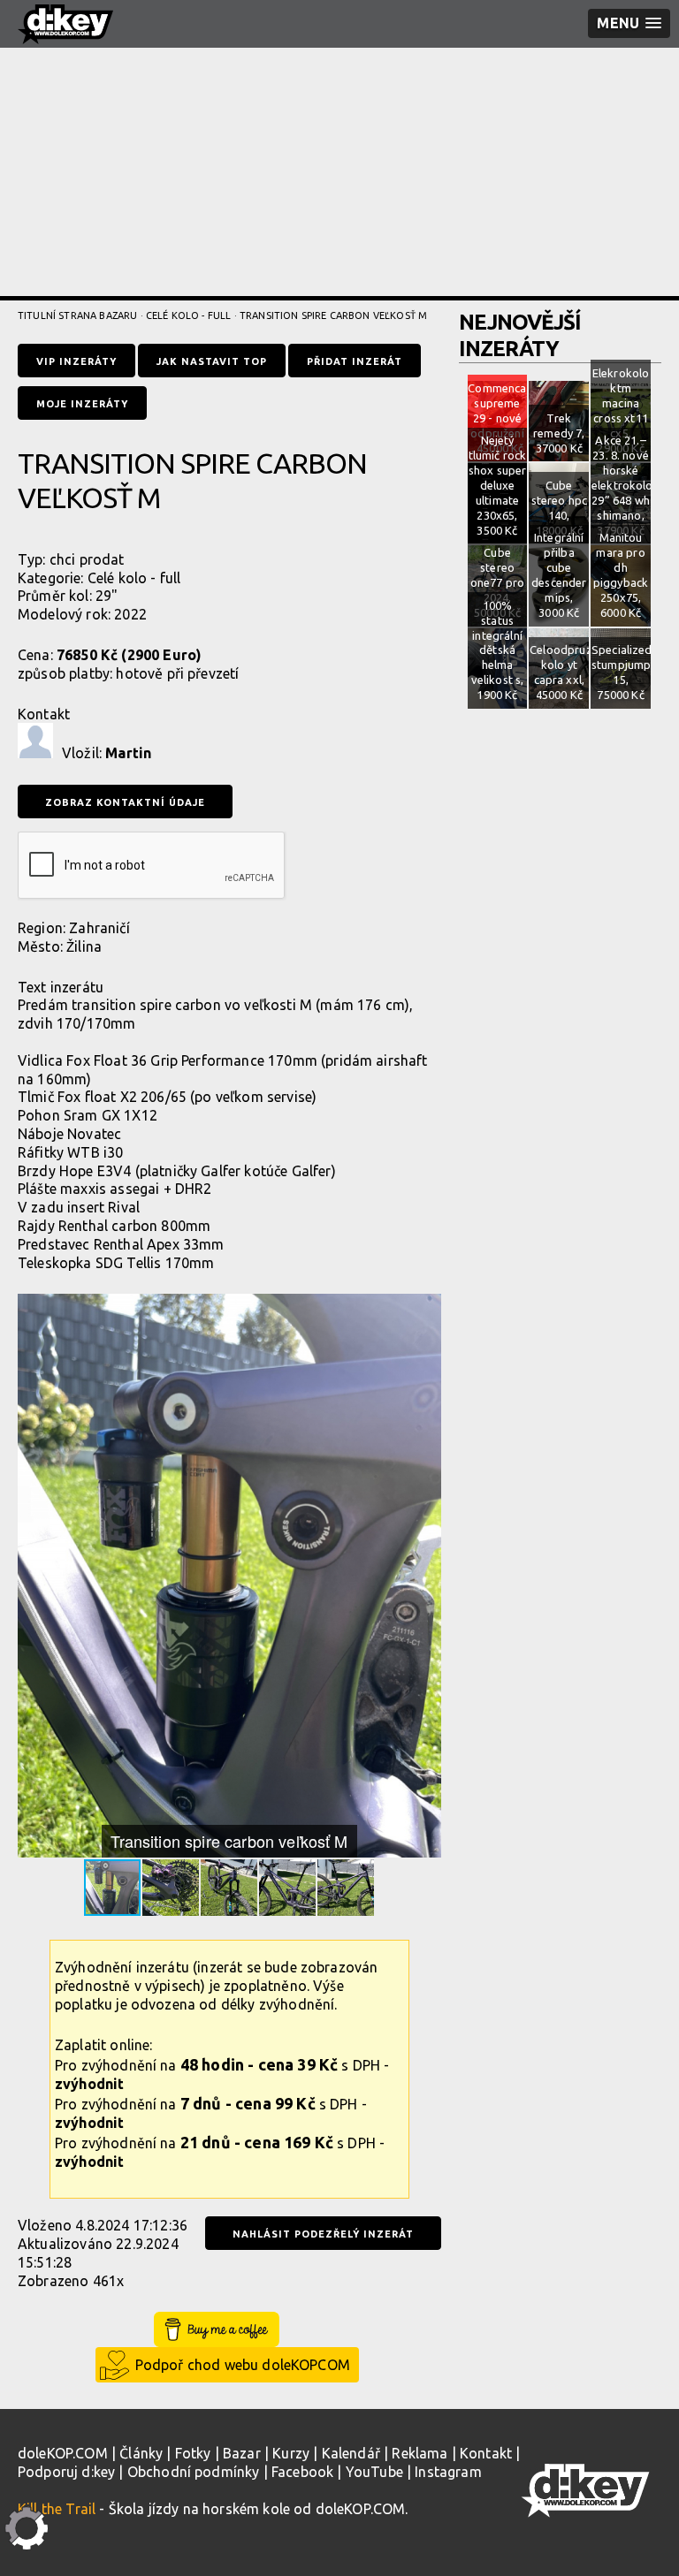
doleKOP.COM (63, 2453)
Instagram (448, 2472)
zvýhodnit (89, 2084)
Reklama (420, 2453)
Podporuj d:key (66, 2472)
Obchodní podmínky (194, 2472)
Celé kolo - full (189, 315)
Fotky (193, 2453)
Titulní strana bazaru (77, 315)
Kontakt (486, 2453)
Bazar (242, 2453)
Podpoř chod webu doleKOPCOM (243, 2365)
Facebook (302, 2472)
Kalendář (351, 2453)
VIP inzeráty (76, 361)
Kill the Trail (57, 2509)
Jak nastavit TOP (212, 361)
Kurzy (291, 2453)
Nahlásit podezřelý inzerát (323, 2234)
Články (141, 2453)
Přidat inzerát (355, 361)
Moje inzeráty (82, 404)
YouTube (374, 2472)
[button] (425, 1310)
